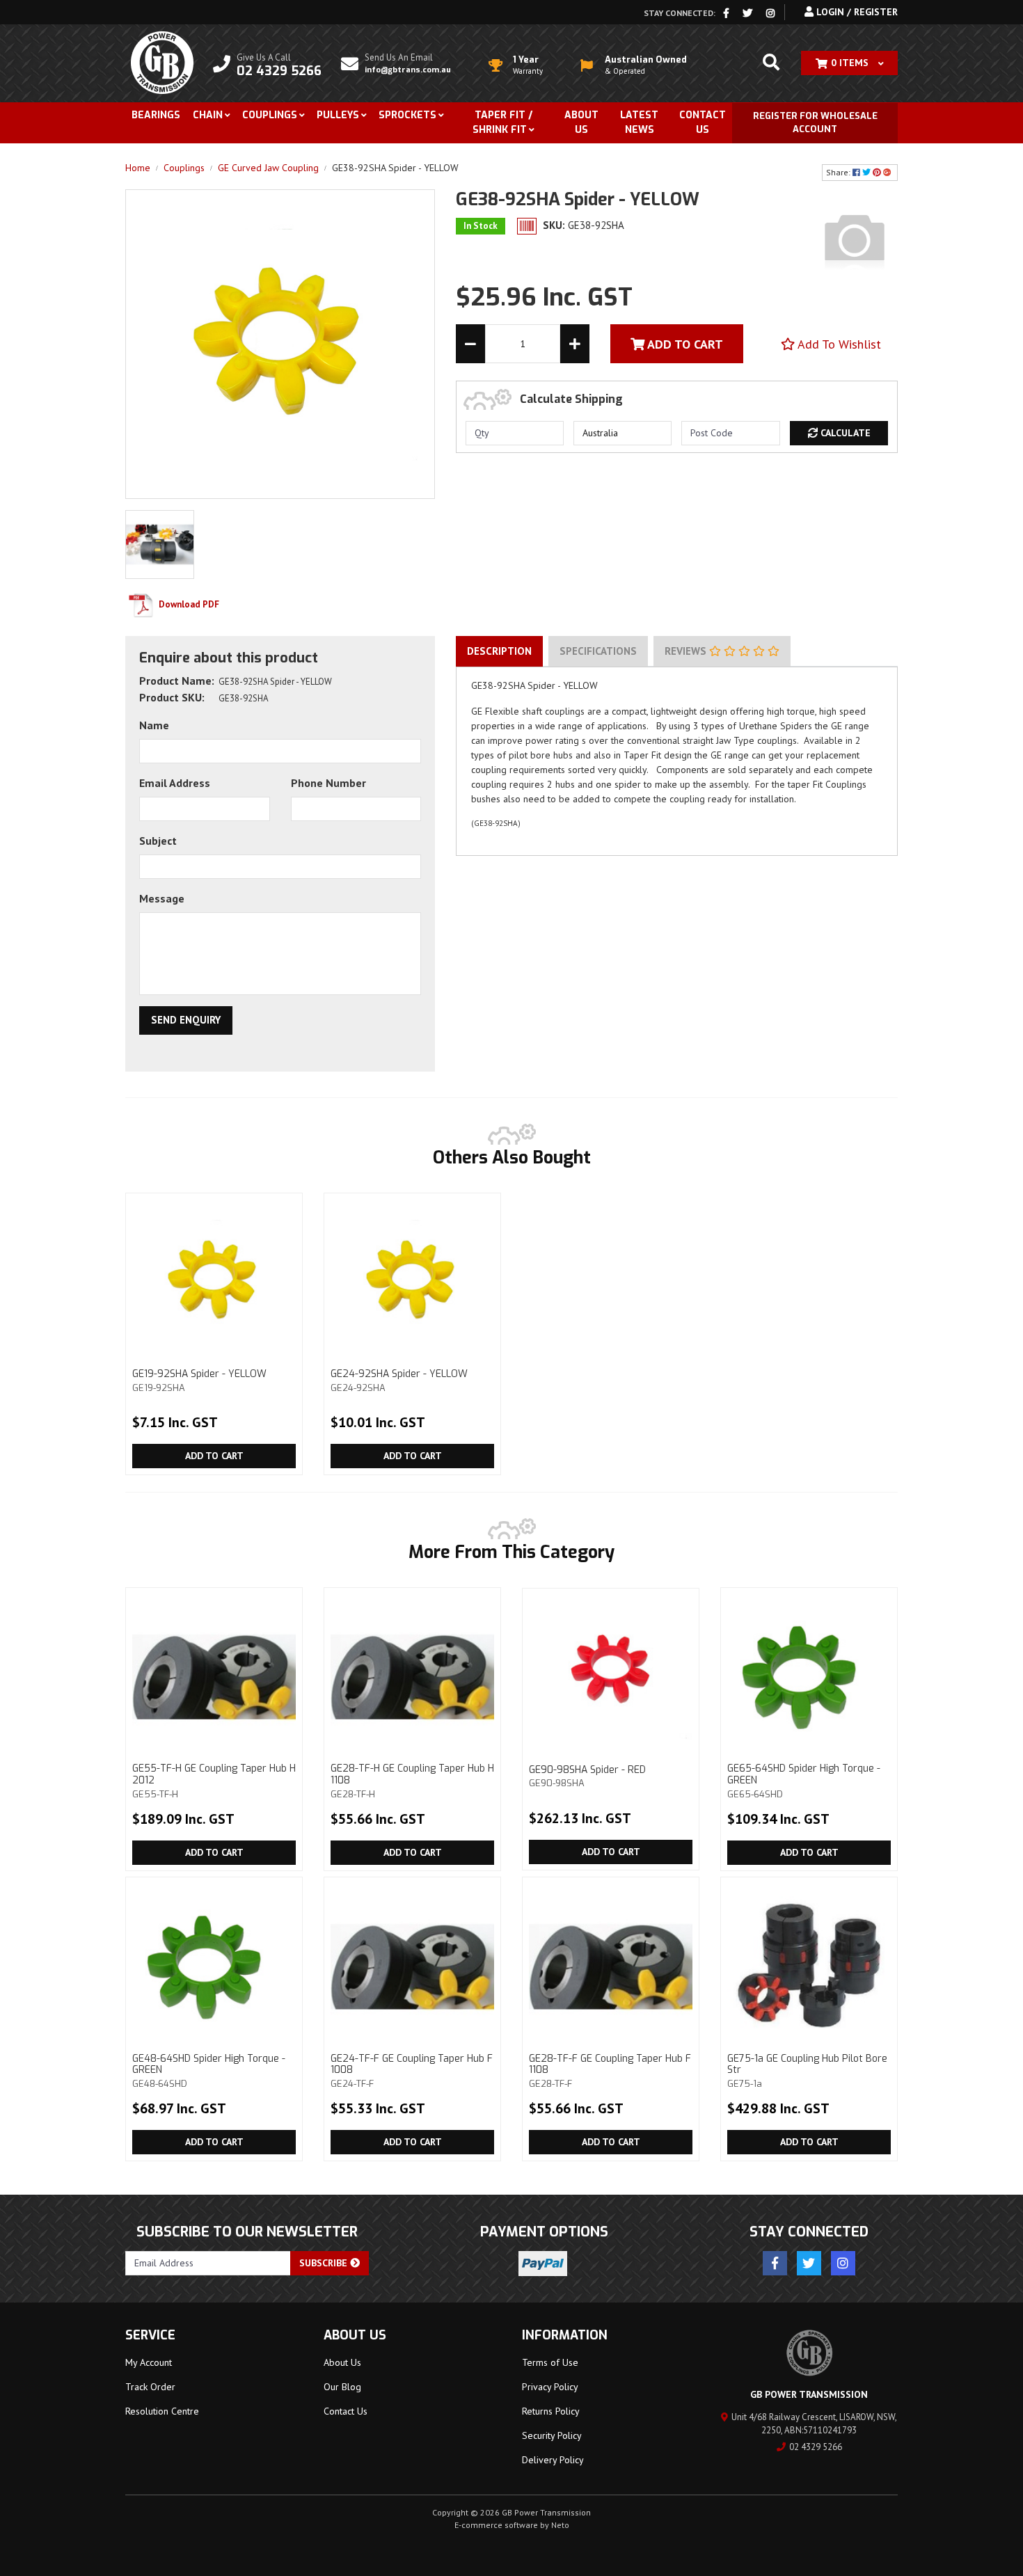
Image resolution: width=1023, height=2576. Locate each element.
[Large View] (160, 543)
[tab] (499, 651)
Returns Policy (551, 2411)
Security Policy (552, 2435)
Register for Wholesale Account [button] (815, 123)
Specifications (598, 651)
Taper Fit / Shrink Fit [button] (502, 122)
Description (499, 651)
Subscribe (325, 2263)
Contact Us (703, 122)
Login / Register (856, 12)
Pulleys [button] (338, 115)
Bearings (156, 115)
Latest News (639, 122)
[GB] (855, 239)
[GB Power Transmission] (162, 62)
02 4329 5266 (816, 2447)
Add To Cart (684, 344)
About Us (581, 122)
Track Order (150, 2387)
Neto (560, 2525)
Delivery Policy (553, 2460)
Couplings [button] (270, 115)
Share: (839, 172)
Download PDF (188, 604)
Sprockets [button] (407, 115)
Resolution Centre (162, 2411)
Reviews (687, 651)
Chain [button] (208, 115)
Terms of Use (550, 2362)
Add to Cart (214, 1456)
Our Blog (342, 2387)
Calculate (844, 433)
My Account (149, 2362)
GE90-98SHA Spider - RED (587, 1776)
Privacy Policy (550, 2387)
